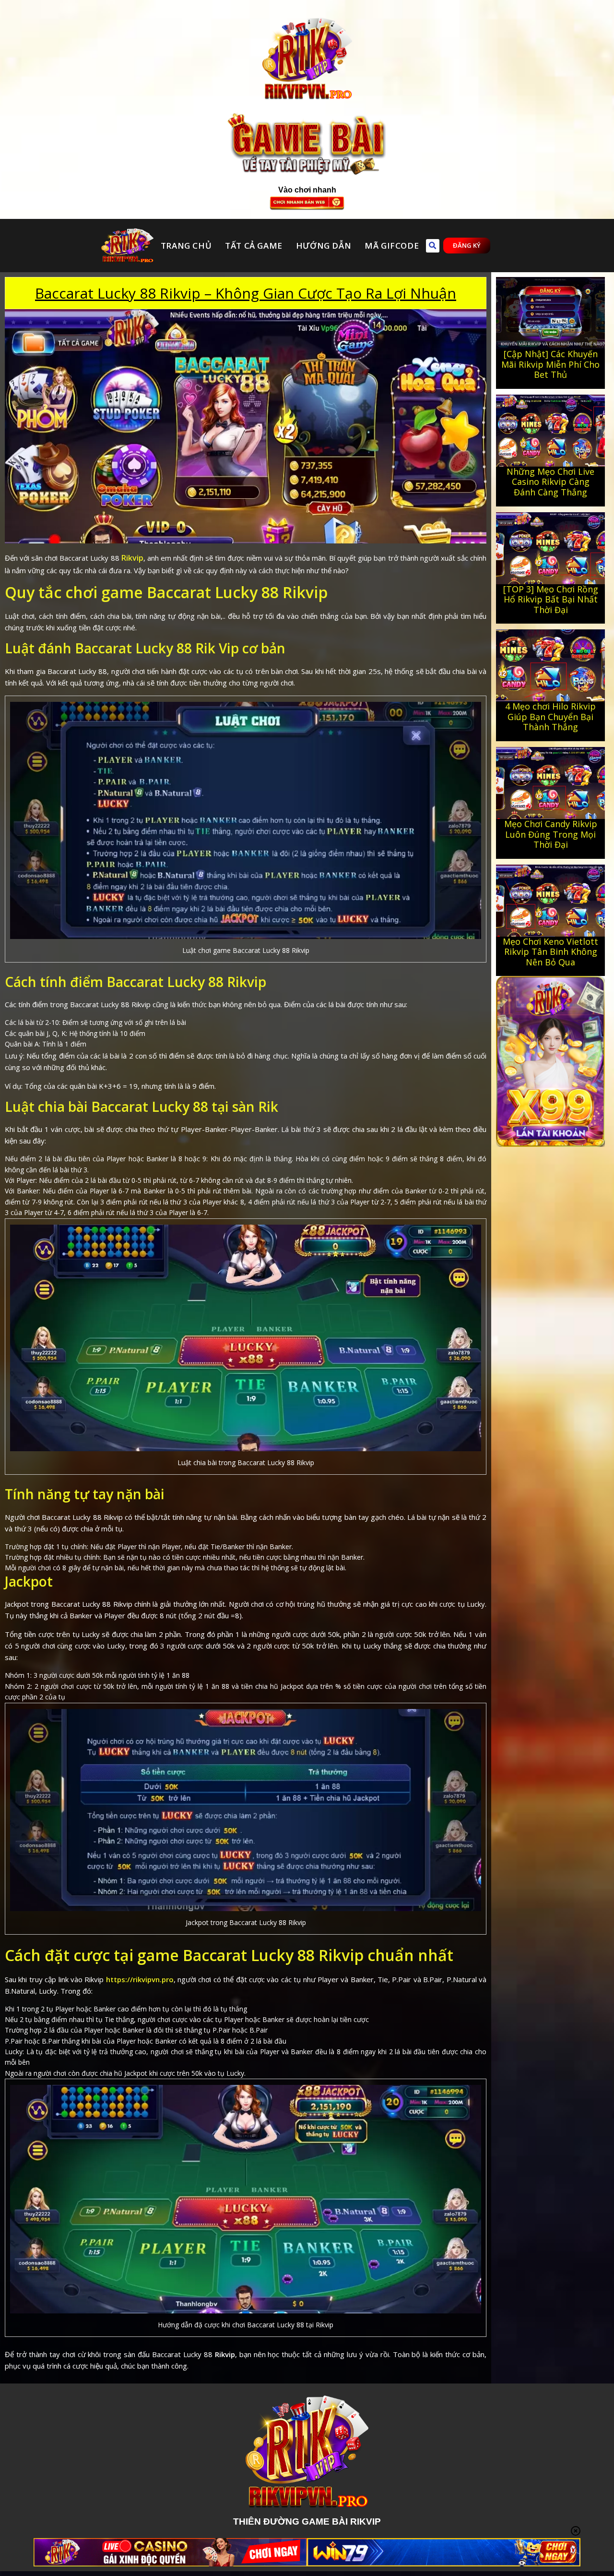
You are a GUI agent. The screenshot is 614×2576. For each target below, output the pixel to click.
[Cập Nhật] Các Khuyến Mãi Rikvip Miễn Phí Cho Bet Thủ (550, 364)
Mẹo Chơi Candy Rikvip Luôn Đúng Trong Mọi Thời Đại (551, 834)
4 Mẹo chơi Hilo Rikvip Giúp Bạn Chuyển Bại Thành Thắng (550, 716)
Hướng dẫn (324, 246)
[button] (433, 246)
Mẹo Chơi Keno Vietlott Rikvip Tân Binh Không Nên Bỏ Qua (550, 952)
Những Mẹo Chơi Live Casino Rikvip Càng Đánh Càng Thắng (550, 482)
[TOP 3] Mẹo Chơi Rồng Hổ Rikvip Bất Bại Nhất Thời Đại (551, 599)
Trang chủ (186, 246)
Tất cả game (254, 246)
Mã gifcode (392, 246)
